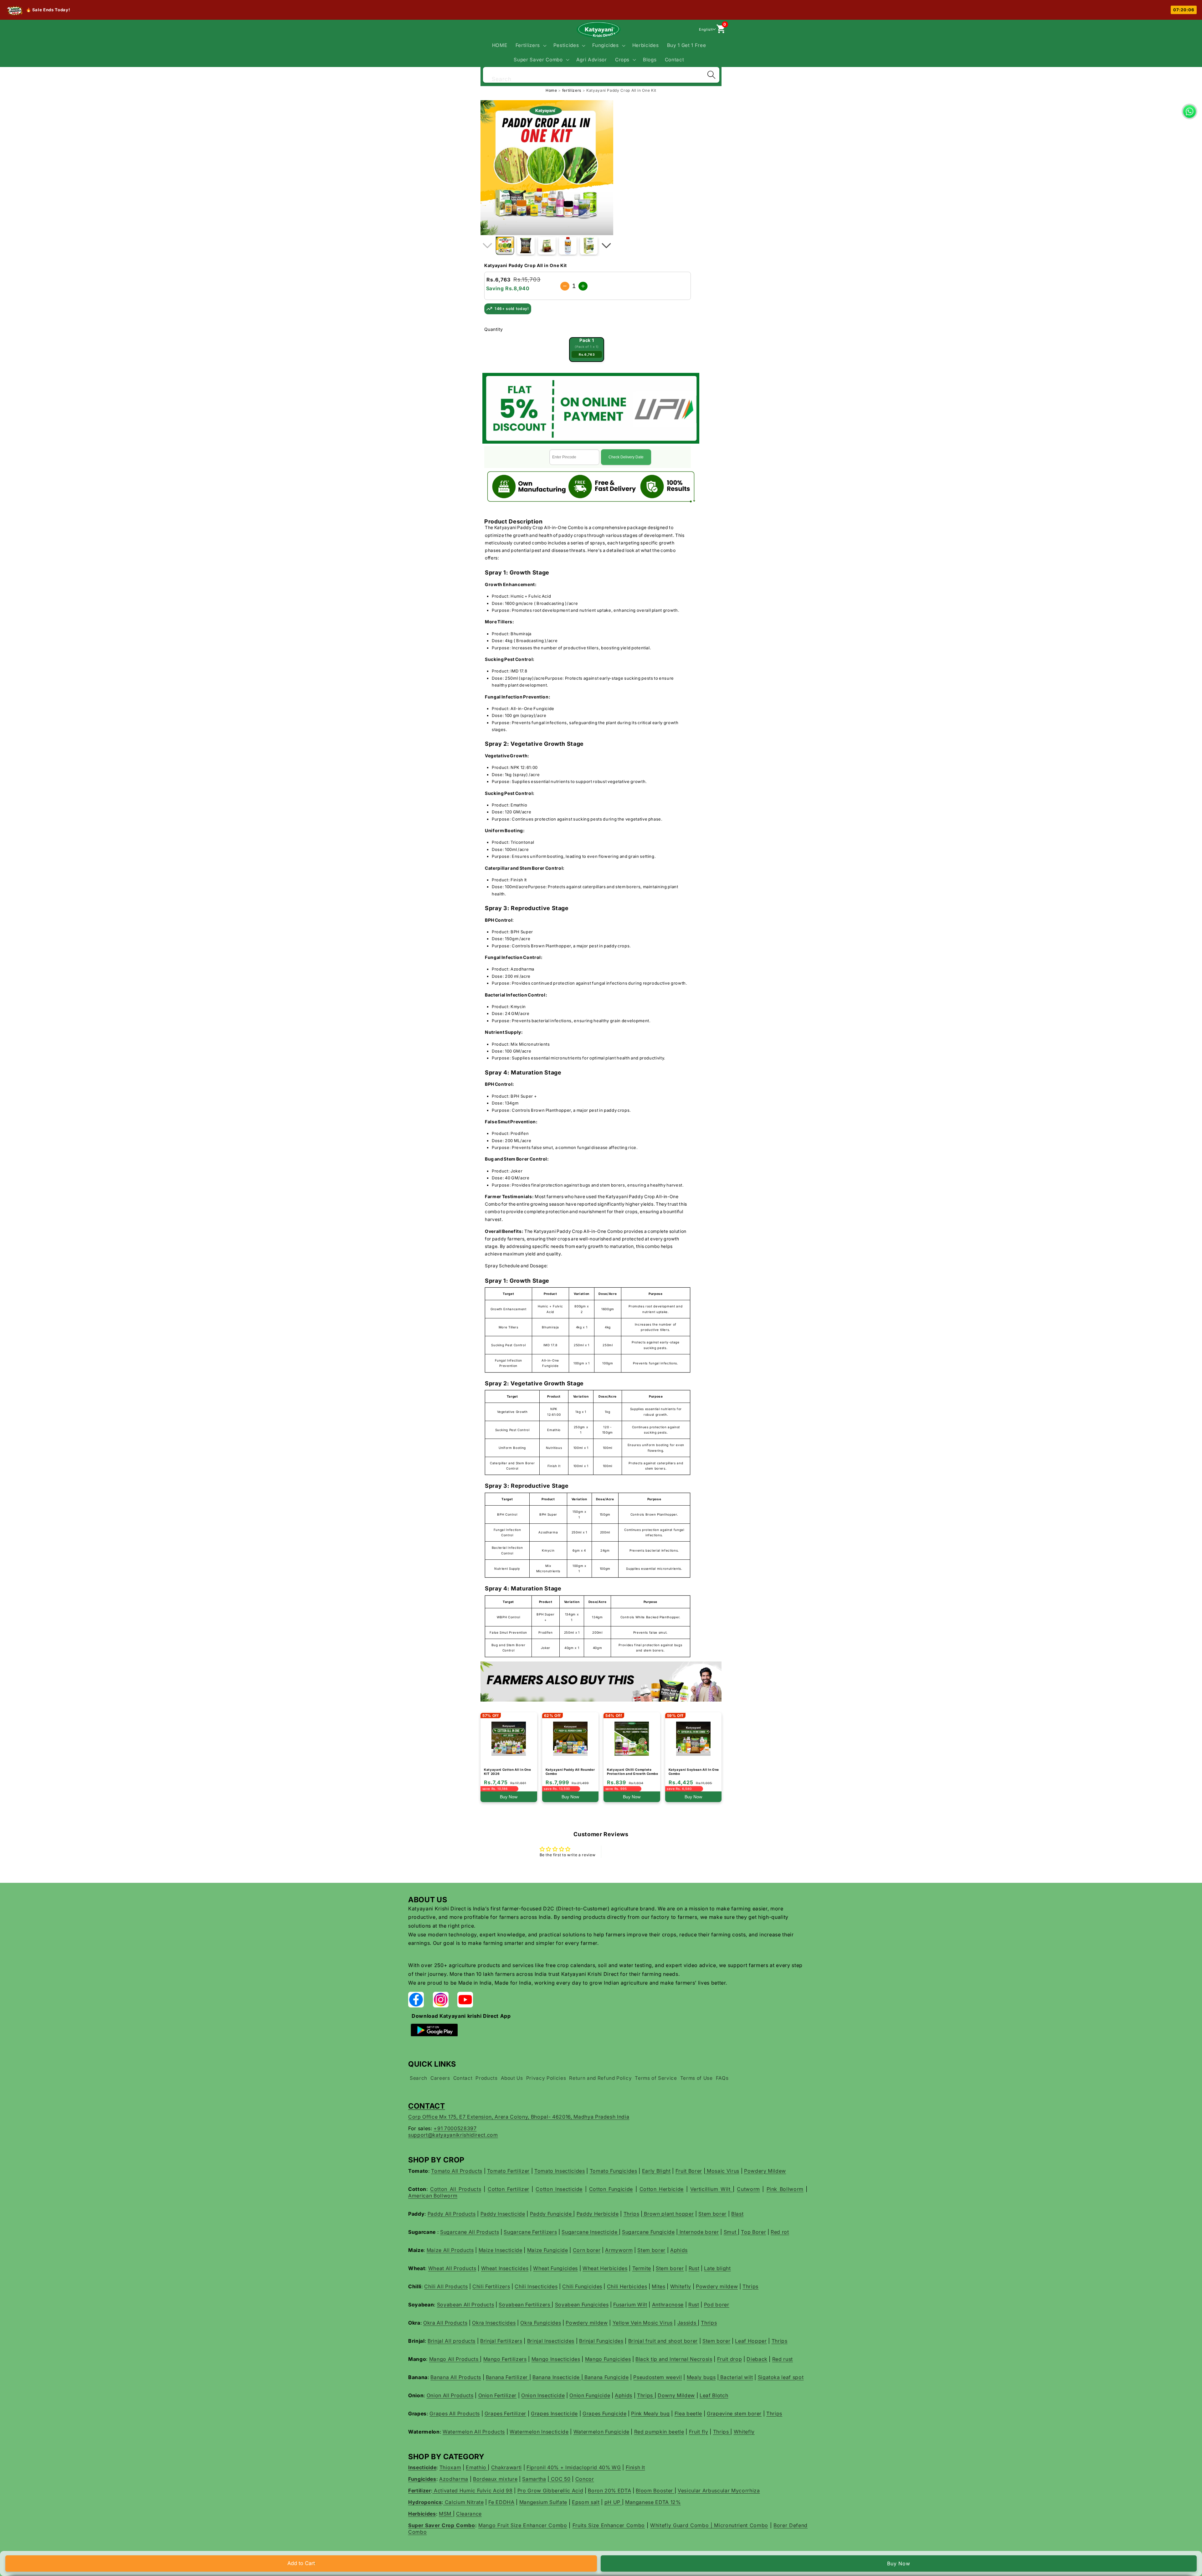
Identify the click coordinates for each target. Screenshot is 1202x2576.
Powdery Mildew (765, 2171)
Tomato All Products (457, 2171)
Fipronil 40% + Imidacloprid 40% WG (574, 2467)
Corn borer (587, 2250)
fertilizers (572, 90)
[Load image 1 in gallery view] (505, 246)
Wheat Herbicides (605, 2268)
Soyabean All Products (466, 2305)
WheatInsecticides (505, 2268)
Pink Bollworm (785, 2189)
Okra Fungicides (541, 2323)
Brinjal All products (452, 2341)
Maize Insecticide (501, 2250)
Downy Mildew (676, 2395)
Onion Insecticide (543, 2395)
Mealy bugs (701, 2377)
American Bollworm (433, 2196)
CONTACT (427, 2106)
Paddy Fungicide (552, 2214)
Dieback (757, 2359)
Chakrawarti (506, 2467)
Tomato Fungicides (614, 2171)
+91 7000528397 (455, 2128)
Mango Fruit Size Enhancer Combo (523, 2525)
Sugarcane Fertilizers (530, 2232)
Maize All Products (450, 2250)
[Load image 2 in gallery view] (526, 246)
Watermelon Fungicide (601, 2432)
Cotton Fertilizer (509, 2189)
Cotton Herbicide (662, 2189)
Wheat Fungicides (555, 2268)
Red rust (783, 2359)
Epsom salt (586, 2502)
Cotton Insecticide (559, 2189)
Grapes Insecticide (554, 2414)
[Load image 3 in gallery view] (547, 246)
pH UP (613, 2502)
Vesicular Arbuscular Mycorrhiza (719, 2491)
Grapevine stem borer (734, 2414)
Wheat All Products (452, 2268)
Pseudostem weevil (658, 2377)
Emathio (477, 2467)
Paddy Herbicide (598, 2214)
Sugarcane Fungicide (648, 2232)
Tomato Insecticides (560, 2171)
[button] (530, 45)
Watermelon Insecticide (539, 2432)
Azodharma (454, 2479)
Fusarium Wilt (630, 2305)
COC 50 (560, 2479)
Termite (642, 2268)
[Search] (711, 75)
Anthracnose (668, 2305)
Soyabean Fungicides (582, 2305)
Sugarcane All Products (470, 2232)
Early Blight (656, 2171)
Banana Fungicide (606, 2377)
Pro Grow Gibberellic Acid (550, 2491)
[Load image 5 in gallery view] (589, 246)
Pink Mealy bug (650, 2414)
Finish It (635, 2467)
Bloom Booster (655, 2491)
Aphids (679, 2250)
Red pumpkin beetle (659, 2432)
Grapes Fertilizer (505, 2414)
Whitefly (681, 2286)
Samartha (534, 2479)
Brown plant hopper (668, 2214)
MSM (446, 2514)
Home (551, 90)
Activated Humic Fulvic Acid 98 (472, 2491)
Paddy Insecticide (503, 2214)
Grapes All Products (455, 2414)
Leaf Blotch (714, 2395)
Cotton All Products (456, 2189)
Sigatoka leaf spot (781, 2377)
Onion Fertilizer (498, 2395)
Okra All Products (445, 2323)
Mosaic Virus (722, 2171)
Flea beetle (688, 2414)
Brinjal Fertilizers (501, 2341)
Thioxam (450, 2467)
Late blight (717, 2268)
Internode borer (699, 2232)
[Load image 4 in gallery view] (568, 246)
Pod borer (717, 2305)
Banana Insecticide (557, 2377)
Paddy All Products (452, 2214)
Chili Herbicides (627, 2286)
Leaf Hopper (751, 2341)
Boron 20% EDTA (609, 2491)
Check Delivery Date (626, 457)
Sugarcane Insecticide (590, 2232)
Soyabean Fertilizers (525, 2305)
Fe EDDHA (501, 2502)
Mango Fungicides (608, 2359)
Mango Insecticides (556, 2359)
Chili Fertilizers (491, 2286)
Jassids (688, 2323)
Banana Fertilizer (508, 2377)
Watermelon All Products (474, 2432)
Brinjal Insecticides (551, 2341)
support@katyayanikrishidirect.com (453, 2135)
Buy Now (899, 2563)
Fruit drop (730, 2359)
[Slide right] (606, 246)
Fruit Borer (689, 2171)
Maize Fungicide (548, 2250)
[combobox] (601, 74)
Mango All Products (455, 2359)
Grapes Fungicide (605, 2414)
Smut (731, 2232)
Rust (694, 2268)
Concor (585, 2479)
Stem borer (712, 2214)
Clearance (469, 2514)
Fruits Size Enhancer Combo (609, 2525)
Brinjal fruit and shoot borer (663, 2341)
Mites (658, 2286)
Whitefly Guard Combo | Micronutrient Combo (709, 2525)
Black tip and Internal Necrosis (674, 2359)
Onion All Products (450, 2395)
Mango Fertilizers (505, 2359)
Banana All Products (456, 2377)
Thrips (632, 2214)
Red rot (780, 2232)
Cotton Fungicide (611, 2189)
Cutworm (748, 2189)
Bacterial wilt (736, 2377)
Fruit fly (699, 2432)
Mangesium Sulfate (543, 2502)
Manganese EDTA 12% (653, 2502)
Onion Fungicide (590, 2395)
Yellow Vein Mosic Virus (643, 2323)
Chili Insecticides (536, 2286)
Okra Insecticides (494, 2323)
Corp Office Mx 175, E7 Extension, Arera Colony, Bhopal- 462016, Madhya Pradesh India (519, 2117)
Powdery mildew (717, 2286)
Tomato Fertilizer (508, 2171)
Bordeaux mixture (495, 2479)
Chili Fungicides (582, 2286)
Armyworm (619, 2250)
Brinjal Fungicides (601, 2341)
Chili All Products (446, 2286)
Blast (737, 2214)
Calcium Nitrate (464, 2502)
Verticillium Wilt (711, 2189)
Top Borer (753, 2232)
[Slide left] (487, 246)
